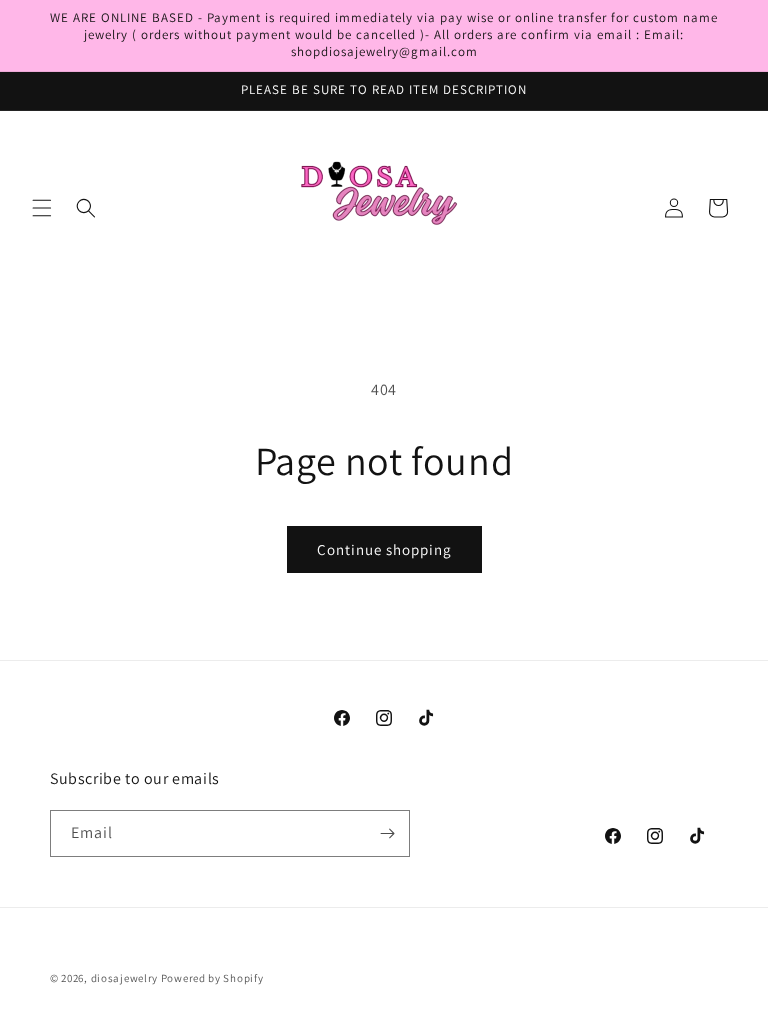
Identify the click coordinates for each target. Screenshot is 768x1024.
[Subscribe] (387, 833)
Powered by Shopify (212, 978)
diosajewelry (124, 978)
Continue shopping (384, 549)
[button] (42, 208)
